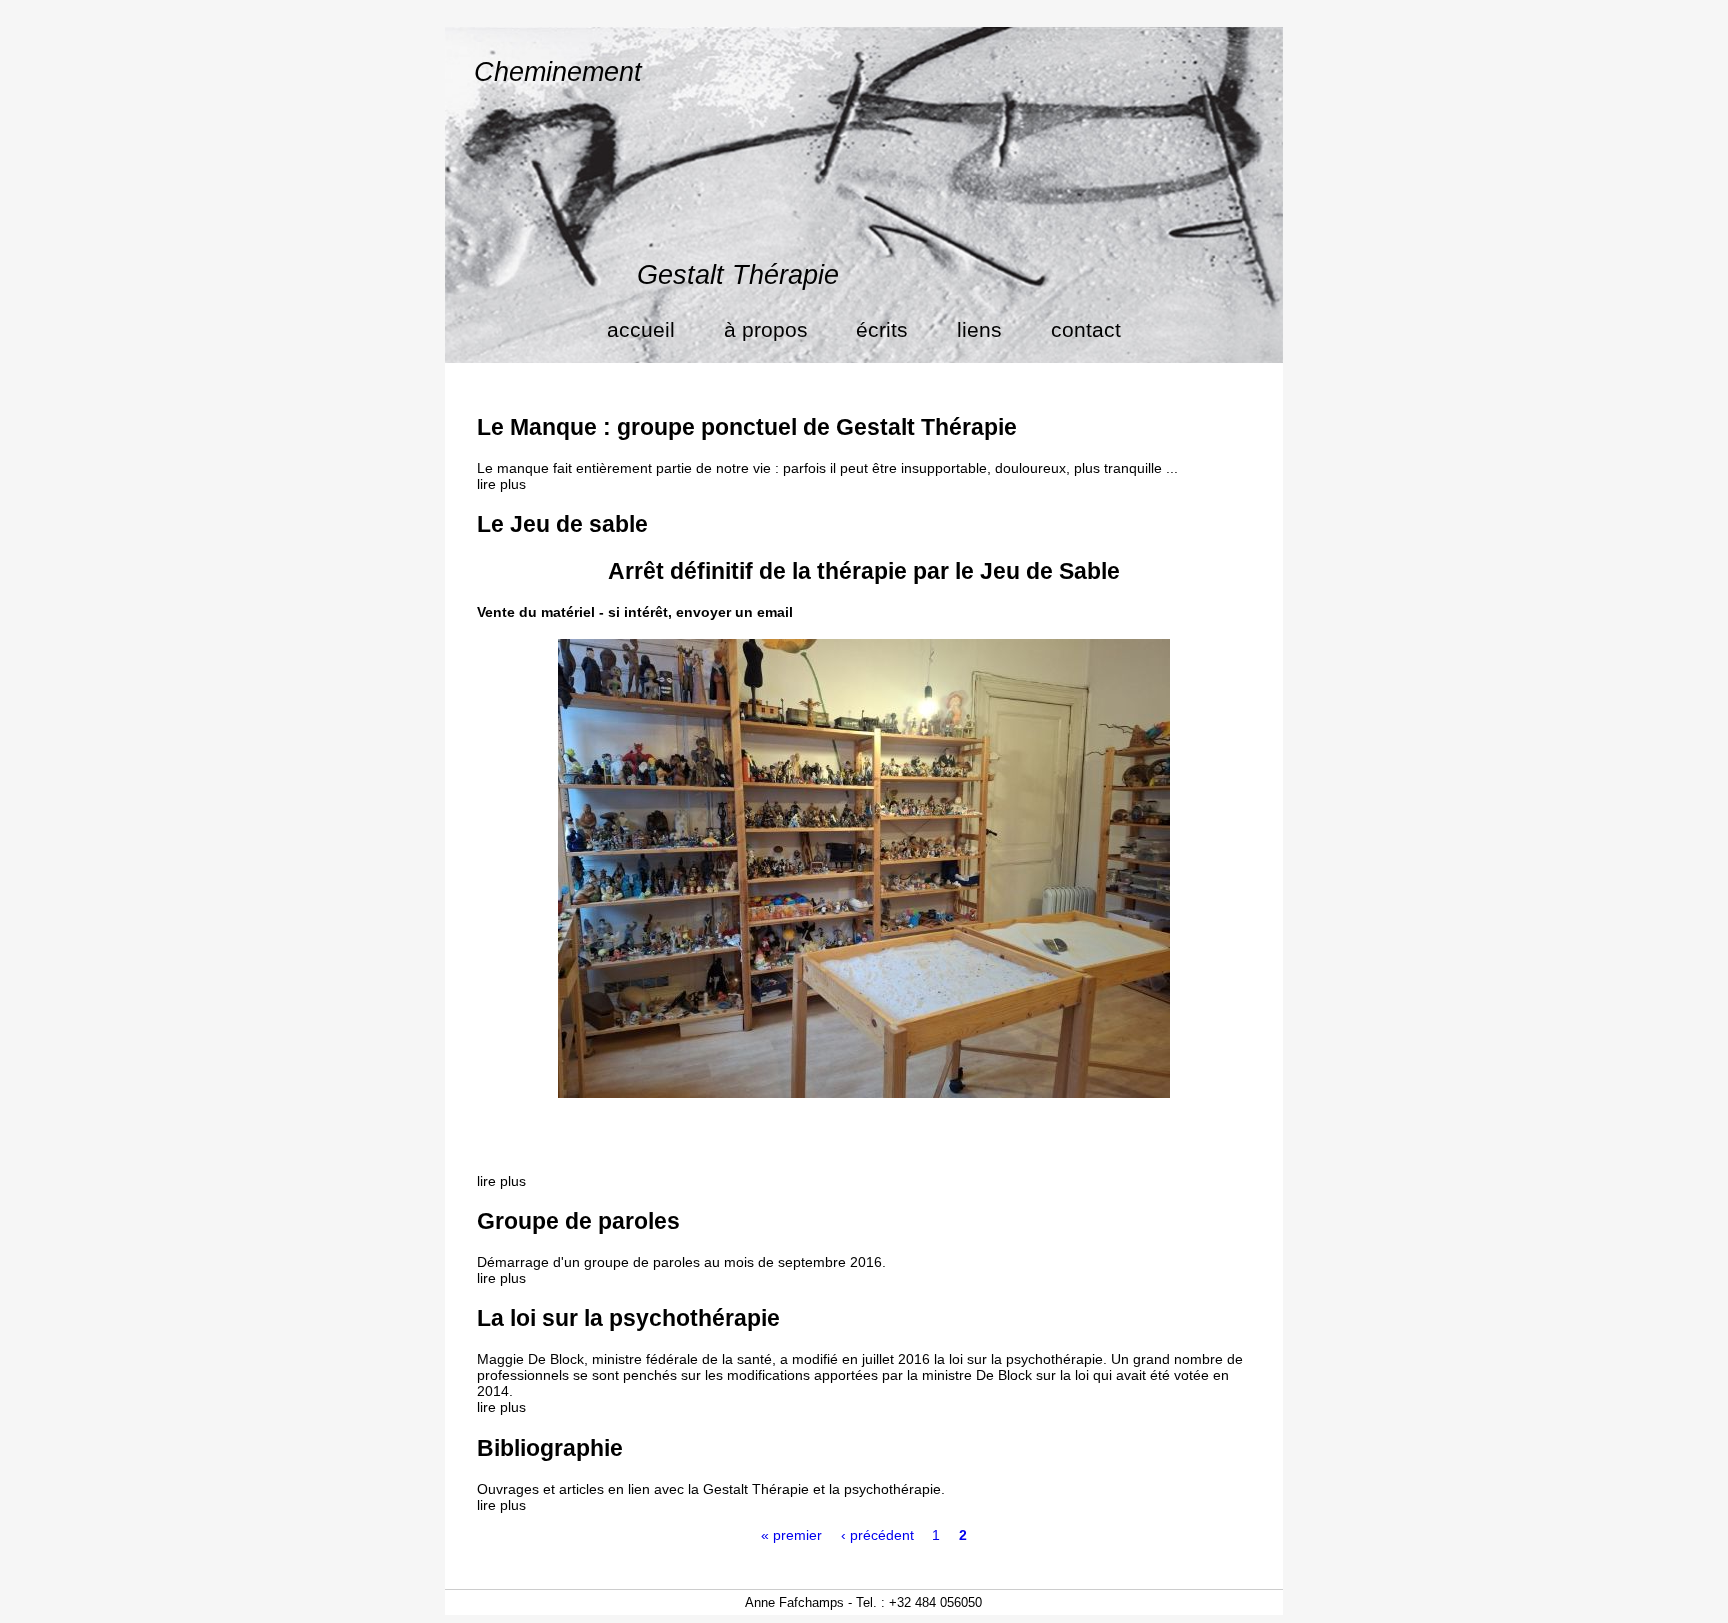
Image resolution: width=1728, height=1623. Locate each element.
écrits (882, 329)
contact (1086, 329)
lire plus (501, 484)
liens (979, 329)
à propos (766, 329)
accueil (641, 329)
